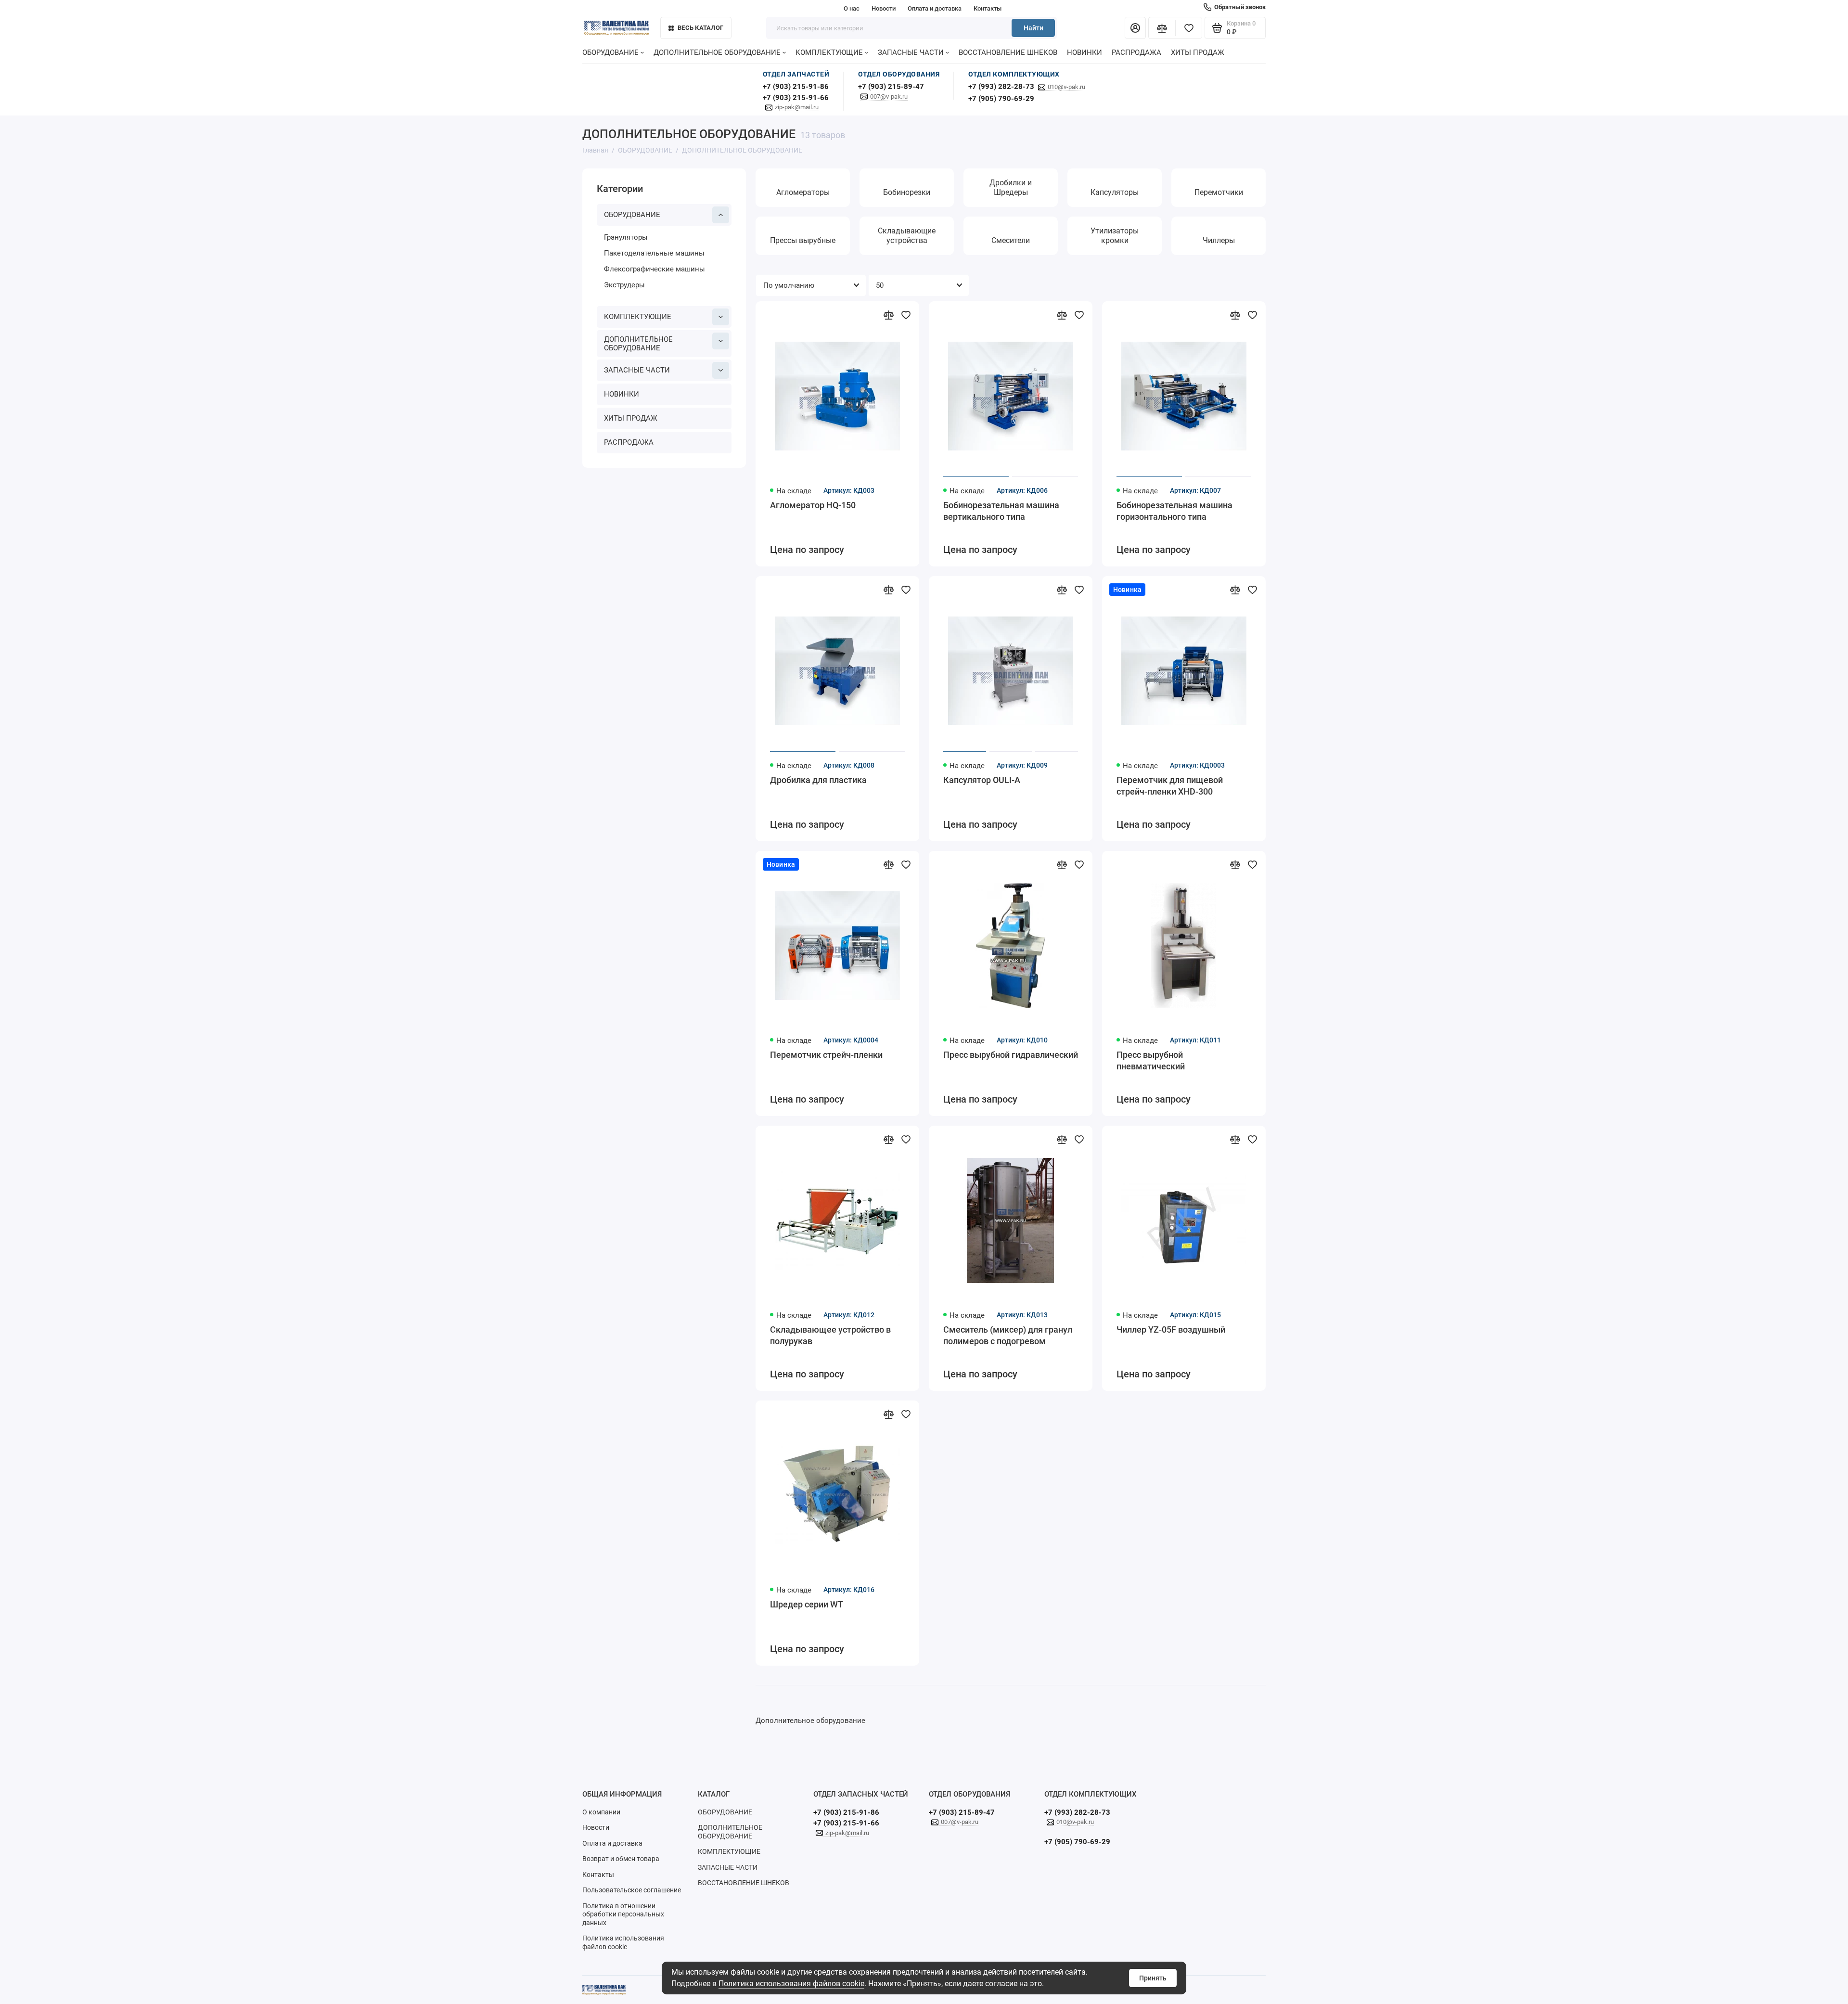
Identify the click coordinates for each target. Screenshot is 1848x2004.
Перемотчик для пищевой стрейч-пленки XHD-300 (1170, 786)
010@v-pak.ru (1066, 87)
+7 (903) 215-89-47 (891, 87)
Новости (884, 8)
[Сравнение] (1162, 28)
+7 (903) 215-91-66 (796, 98)
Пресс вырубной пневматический (1151, 1060)
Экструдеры (624, 285)
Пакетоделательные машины (654, 253)
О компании (601, 1812)
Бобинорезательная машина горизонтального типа (1174, 511)
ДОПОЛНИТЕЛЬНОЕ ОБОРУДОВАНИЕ (717, 52)
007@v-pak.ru (889, 96)
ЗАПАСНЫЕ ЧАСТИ (911, 52)
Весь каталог (700, 28)
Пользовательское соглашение (632, 1890)
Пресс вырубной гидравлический (1011, 1055)
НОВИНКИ (1084, 52)
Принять (1153, 1978)
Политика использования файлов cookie (791, 1984)
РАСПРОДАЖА (1136, 52)
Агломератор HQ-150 (813, 505)
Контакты (988, 8)
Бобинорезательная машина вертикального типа (1001, 511)
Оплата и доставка (935, 8)
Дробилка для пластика (818, 780)
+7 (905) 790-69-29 (1001, 99)
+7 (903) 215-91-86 (796, 87)
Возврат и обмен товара (621, 1859)
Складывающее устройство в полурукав (830, 1335)
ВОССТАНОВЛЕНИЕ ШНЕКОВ (1008, 52)
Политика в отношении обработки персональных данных (623, 1914)
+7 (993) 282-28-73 (1001, 87)
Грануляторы (626, 237)
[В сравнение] (888, 315)
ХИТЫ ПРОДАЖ (1198, 52)
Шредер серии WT (807, 1604)
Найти (1033, 28)
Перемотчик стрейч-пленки (826, 1055)
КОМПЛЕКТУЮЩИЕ (829, 52)
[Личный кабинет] (1135, 28)
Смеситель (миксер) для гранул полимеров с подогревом (1008, 1335)
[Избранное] (1189, 28)
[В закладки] (906, 315)
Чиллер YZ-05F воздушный (1171, 1330)
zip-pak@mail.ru (797, 107)
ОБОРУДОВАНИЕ (610, 52)
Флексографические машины (654, 269)
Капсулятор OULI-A (982, 780)
